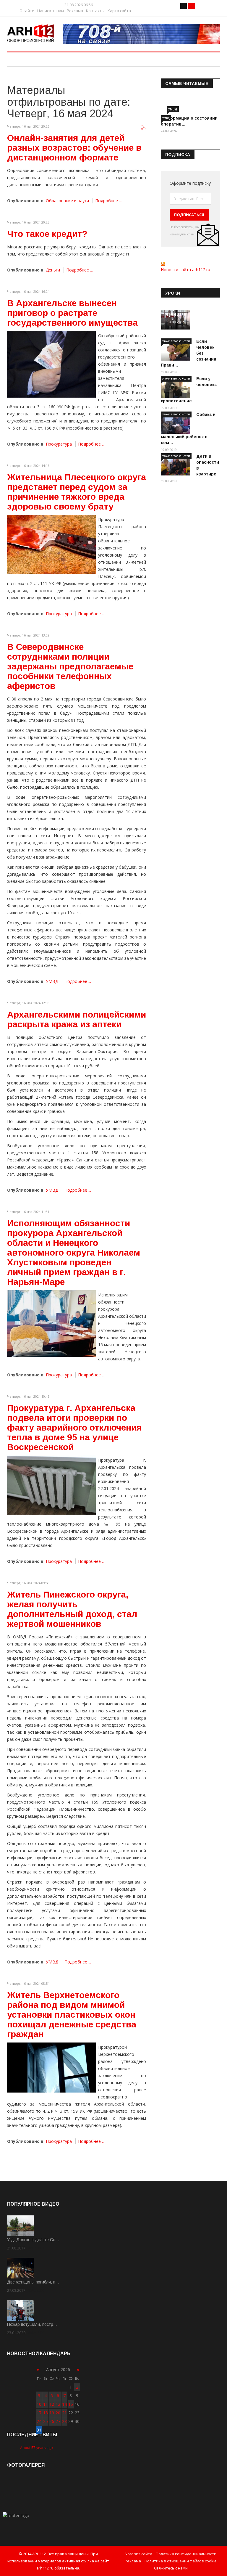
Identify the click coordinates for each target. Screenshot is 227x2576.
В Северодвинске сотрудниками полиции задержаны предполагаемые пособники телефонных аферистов (70, 666)
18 (46, 2413)
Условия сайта (139, 2554)
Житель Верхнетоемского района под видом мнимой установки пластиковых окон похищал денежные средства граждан (72, 2015)
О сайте (27, 11)
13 (58, 2404)
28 (64, 2421)
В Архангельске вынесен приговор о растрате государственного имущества (72, 313)
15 (71, 2404)
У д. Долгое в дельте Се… (33, 2240)
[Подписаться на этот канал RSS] (144, 128)
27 (58, 2421)
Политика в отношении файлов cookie (181, 2561)
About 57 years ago (37, 2448)
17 (39, 2413)
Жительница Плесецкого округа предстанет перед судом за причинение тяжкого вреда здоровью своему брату (77, 492)
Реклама (75, 11)
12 (52, 2404)
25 (46, 2421)
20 (58, 2413)
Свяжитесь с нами (171, 2568)
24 (39, 2421)
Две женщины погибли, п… (33, 2282)
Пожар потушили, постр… (32, 2324)
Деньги (53, 270)
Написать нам (51, 11)
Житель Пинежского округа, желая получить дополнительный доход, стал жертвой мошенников (72, 1609)
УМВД (52, 981)
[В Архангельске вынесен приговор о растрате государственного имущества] (51, 364)
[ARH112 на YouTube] (141, 34)
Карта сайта (119, 11)
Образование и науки (67, 201)
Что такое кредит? (47, 234)
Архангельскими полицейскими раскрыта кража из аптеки (77, 1019)
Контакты (95, 11)
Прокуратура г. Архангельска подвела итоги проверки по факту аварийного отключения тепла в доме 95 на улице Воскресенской (74, 1427)
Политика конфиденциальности (186, 2554)
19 (52, 2413)
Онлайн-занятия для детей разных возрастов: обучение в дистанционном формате (74, 148)
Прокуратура (59, 444)
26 (52, 2421)
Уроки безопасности (176, 341)
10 (39, 2404)
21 (64, 2413)
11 (46, 2404)
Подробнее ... (108, 201)
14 (64, 2404)
